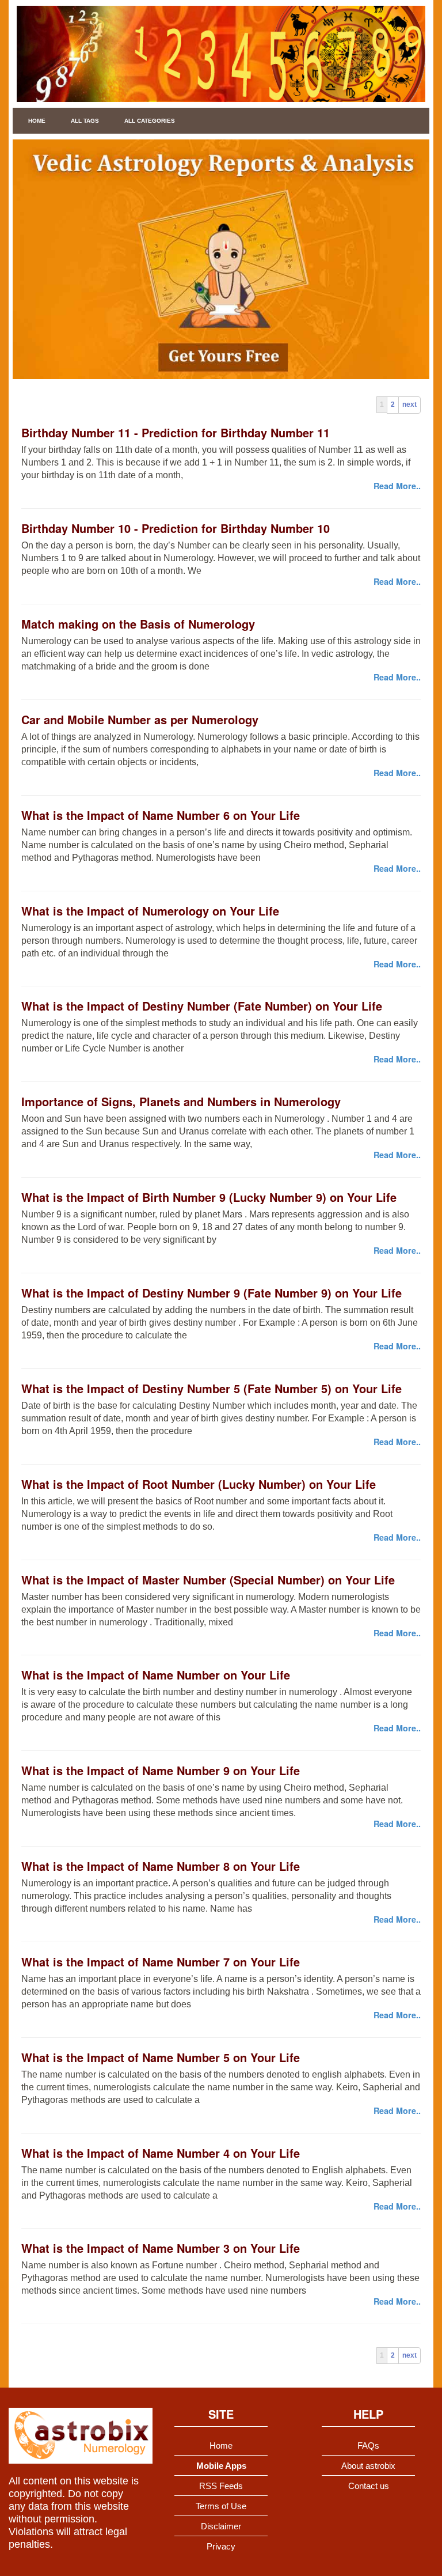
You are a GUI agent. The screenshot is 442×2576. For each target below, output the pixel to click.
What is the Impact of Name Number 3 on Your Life (161, 2248)
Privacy (221, 2546)
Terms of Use (221, 2506)
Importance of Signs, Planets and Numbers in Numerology (181, 1101)
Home (37, 121)
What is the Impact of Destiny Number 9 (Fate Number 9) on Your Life (212, 1293)
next (409, 404)
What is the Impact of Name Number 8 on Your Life (161, 1866)
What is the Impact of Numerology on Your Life (150, 911)
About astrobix (368, 2466)
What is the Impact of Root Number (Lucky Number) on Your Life (199, 1484)
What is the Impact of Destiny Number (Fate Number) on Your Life (202, 1006)
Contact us (369, 2486)
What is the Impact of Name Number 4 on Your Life (161, 2153)
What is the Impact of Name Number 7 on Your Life (161, 1962)
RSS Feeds (221, 2486)
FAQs (368, 2446)
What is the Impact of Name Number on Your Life (156, 1675)
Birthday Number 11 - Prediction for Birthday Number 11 (176, 432)
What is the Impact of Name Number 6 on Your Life (161, 815)
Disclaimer (221, 2526)
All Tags (85, 121)
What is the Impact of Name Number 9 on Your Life (161, 1770)
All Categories (150, 121)
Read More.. (397, 486)
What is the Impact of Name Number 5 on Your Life (161, 2057)
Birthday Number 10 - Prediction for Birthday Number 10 (176, 528)
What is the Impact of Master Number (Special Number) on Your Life (208, 1580)
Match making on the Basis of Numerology (138, 624)
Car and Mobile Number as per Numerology (140, 719)
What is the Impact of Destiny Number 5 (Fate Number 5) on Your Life (212, 1388)
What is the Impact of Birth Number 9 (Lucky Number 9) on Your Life (209, 1197)
